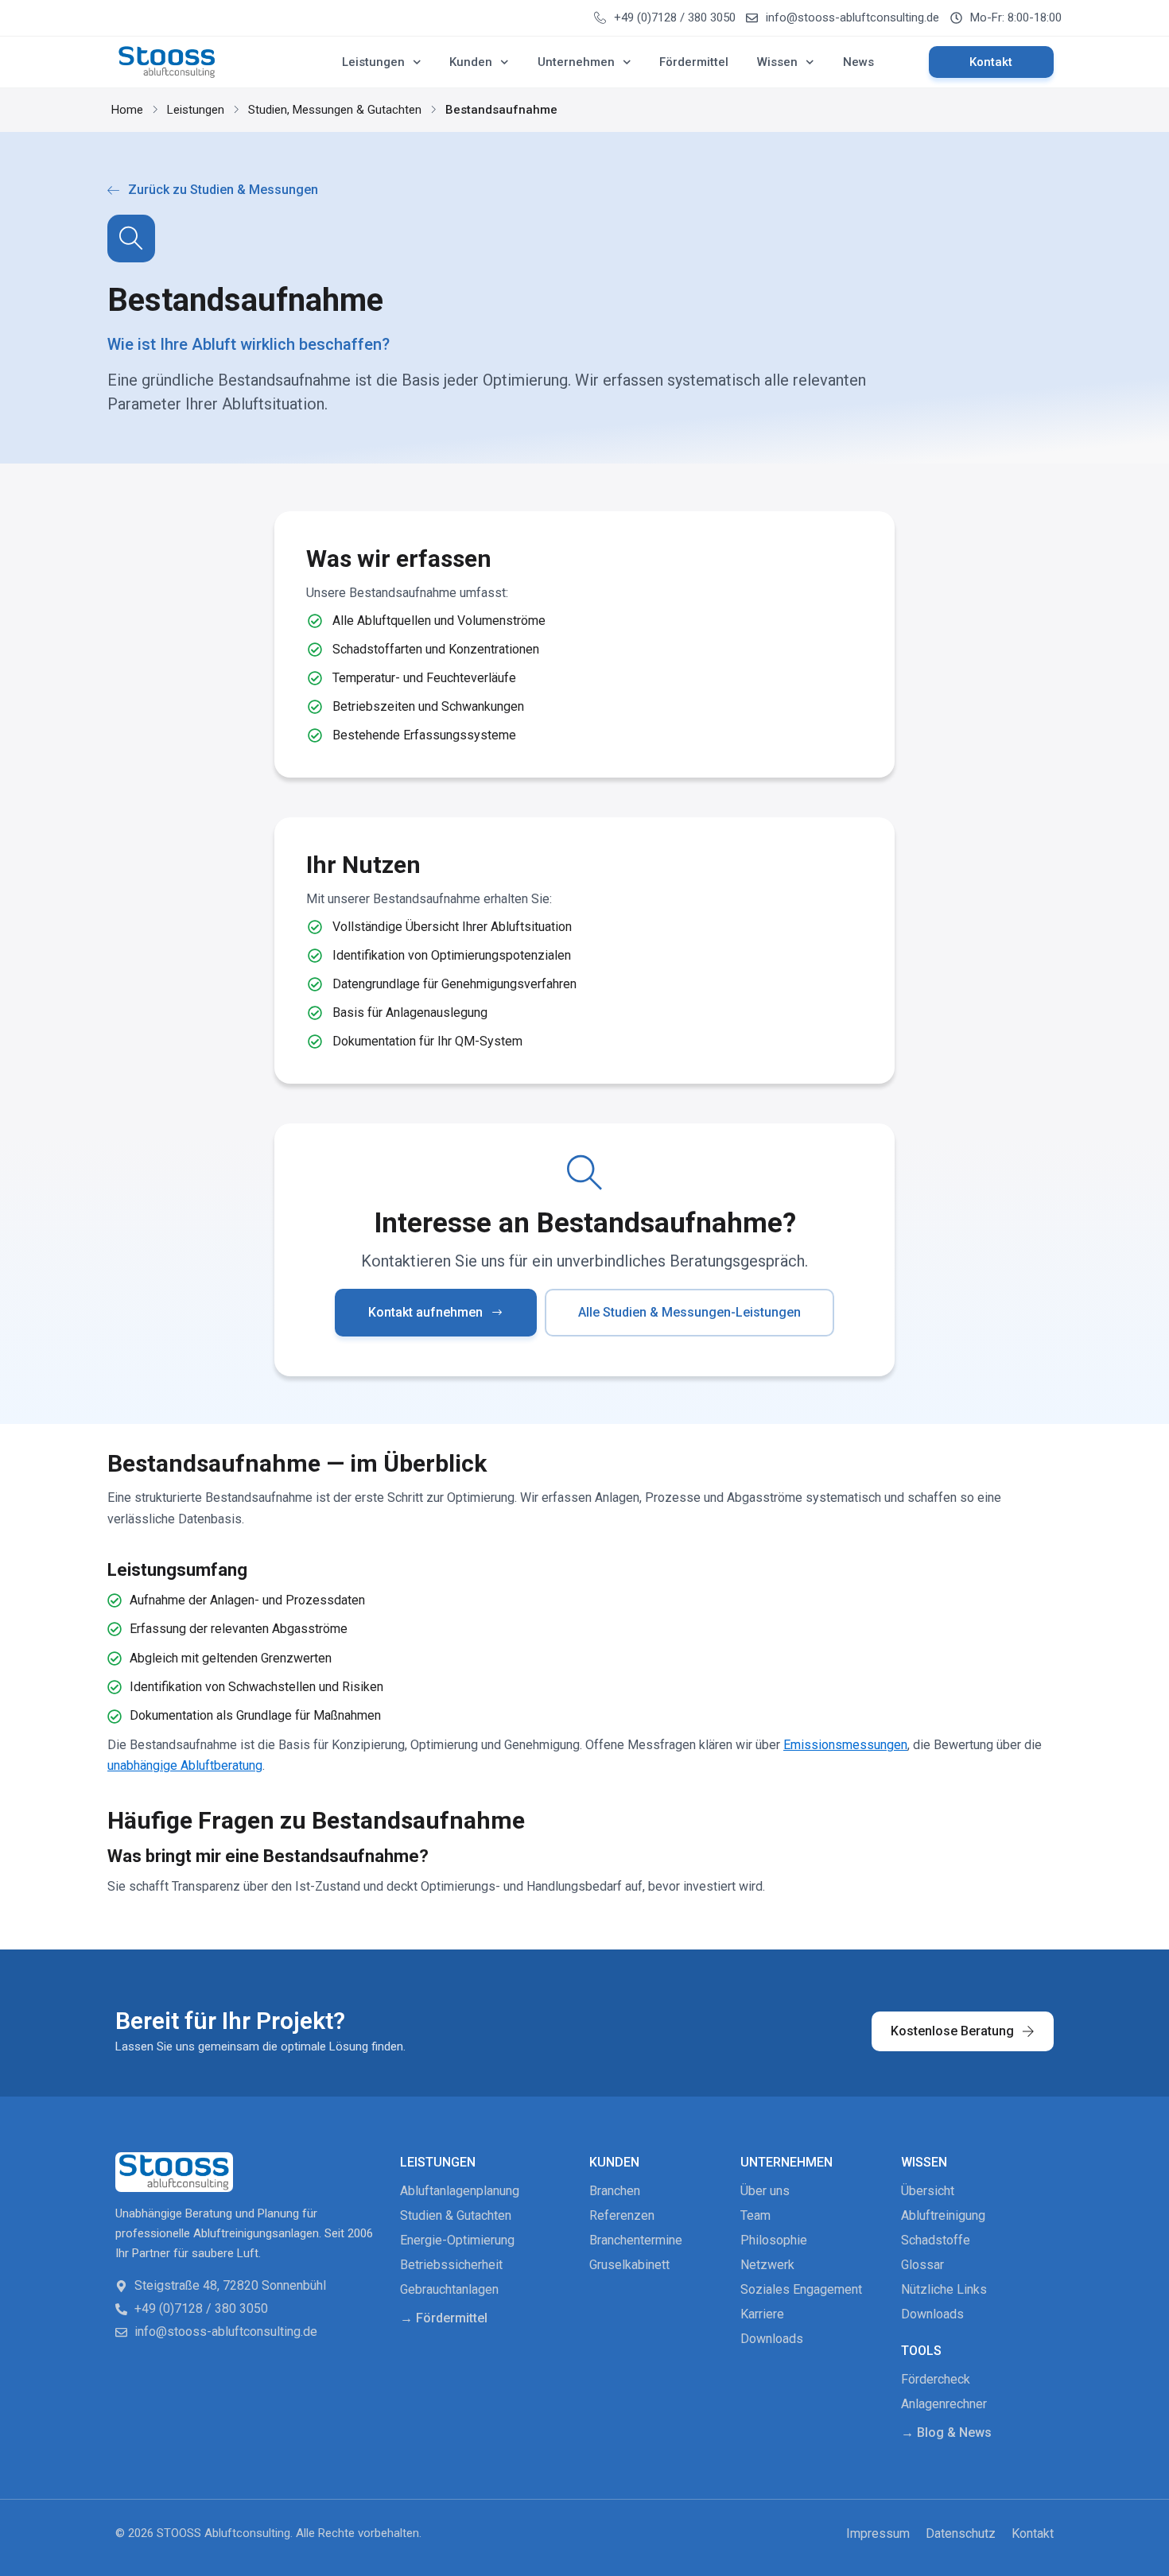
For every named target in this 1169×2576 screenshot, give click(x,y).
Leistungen (373, 62)
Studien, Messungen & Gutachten (335, 110)
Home (127, 110)
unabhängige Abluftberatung (185, 1765)
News (858, 62)
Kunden (471, 62)
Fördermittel (694, 62)
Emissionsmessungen (845, 1745)
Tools (921, 2351)
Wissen (777, 62)
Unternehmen (576, 62)
